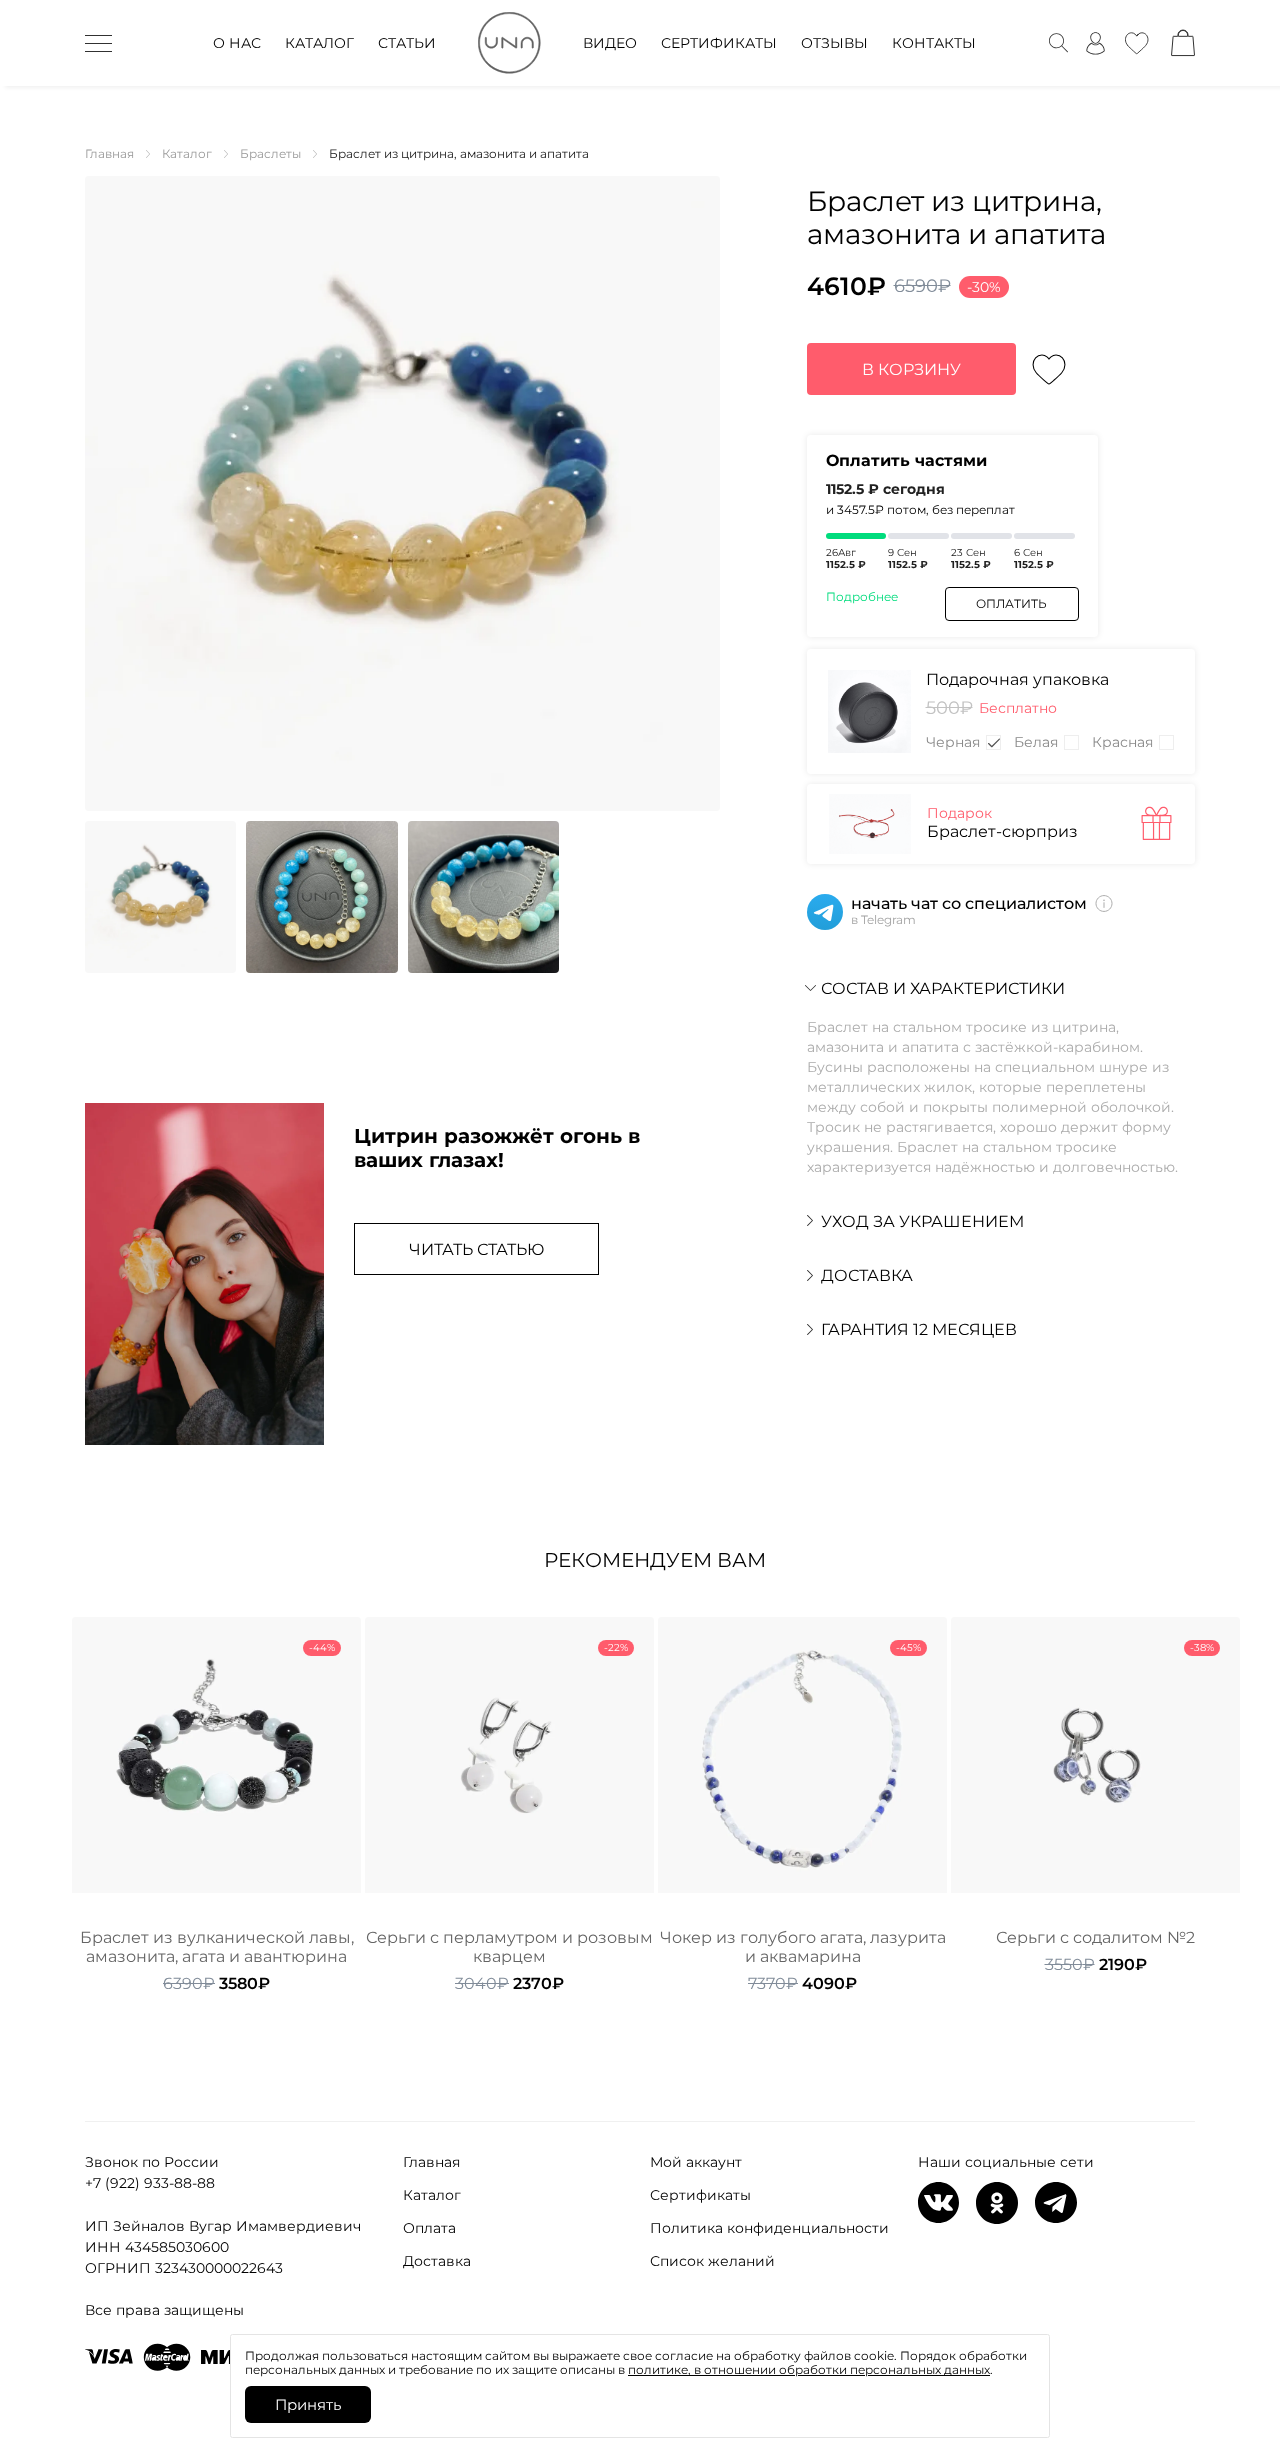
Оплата (429, 2228)
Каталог (432, 2195)
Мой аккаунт (696, 2162)
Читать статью (476, 1249)
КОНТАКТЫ (934, 43)
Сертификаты (700, 2195)
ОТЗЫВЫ (834, 43)
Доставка (437, 2261)
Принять (308, 2404)
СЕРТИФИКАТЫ (719, 43)
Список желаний (712, 2261)
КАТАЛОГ (319, 43)
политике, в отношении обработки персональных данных (809, 2369)
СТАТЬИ (407, 43)
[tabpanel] (216, 1805)
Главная (431, 2162)
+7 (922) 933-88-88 (150, 2183)
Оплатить (1011, 603)
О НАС (237, 43)
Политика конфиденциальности (769, 2228)
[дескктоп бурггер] (98, 43)
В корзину (911, 369)
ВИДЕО (610, 43)
